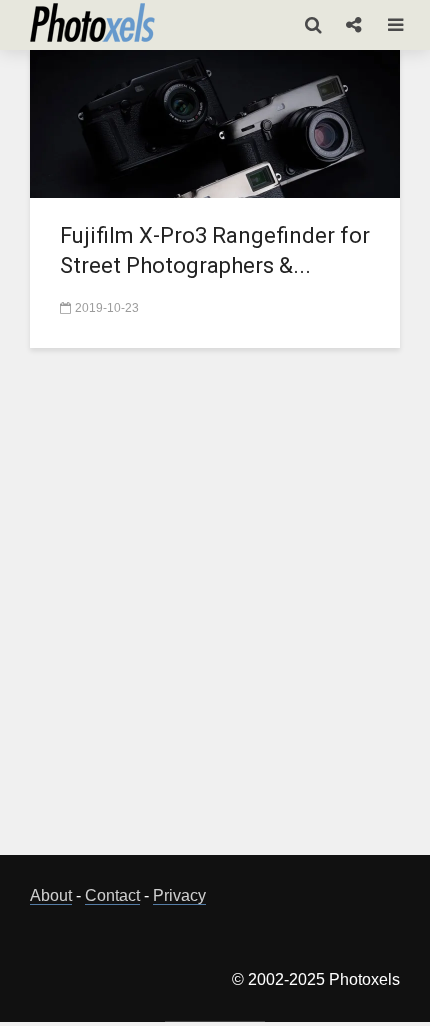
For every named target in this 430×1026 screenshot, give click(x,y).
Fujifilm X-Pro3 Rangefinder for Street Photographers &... (215, 250)
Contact (112, 895)
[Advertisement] (215, 613)
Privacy (179, 895)
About (51, 895)
